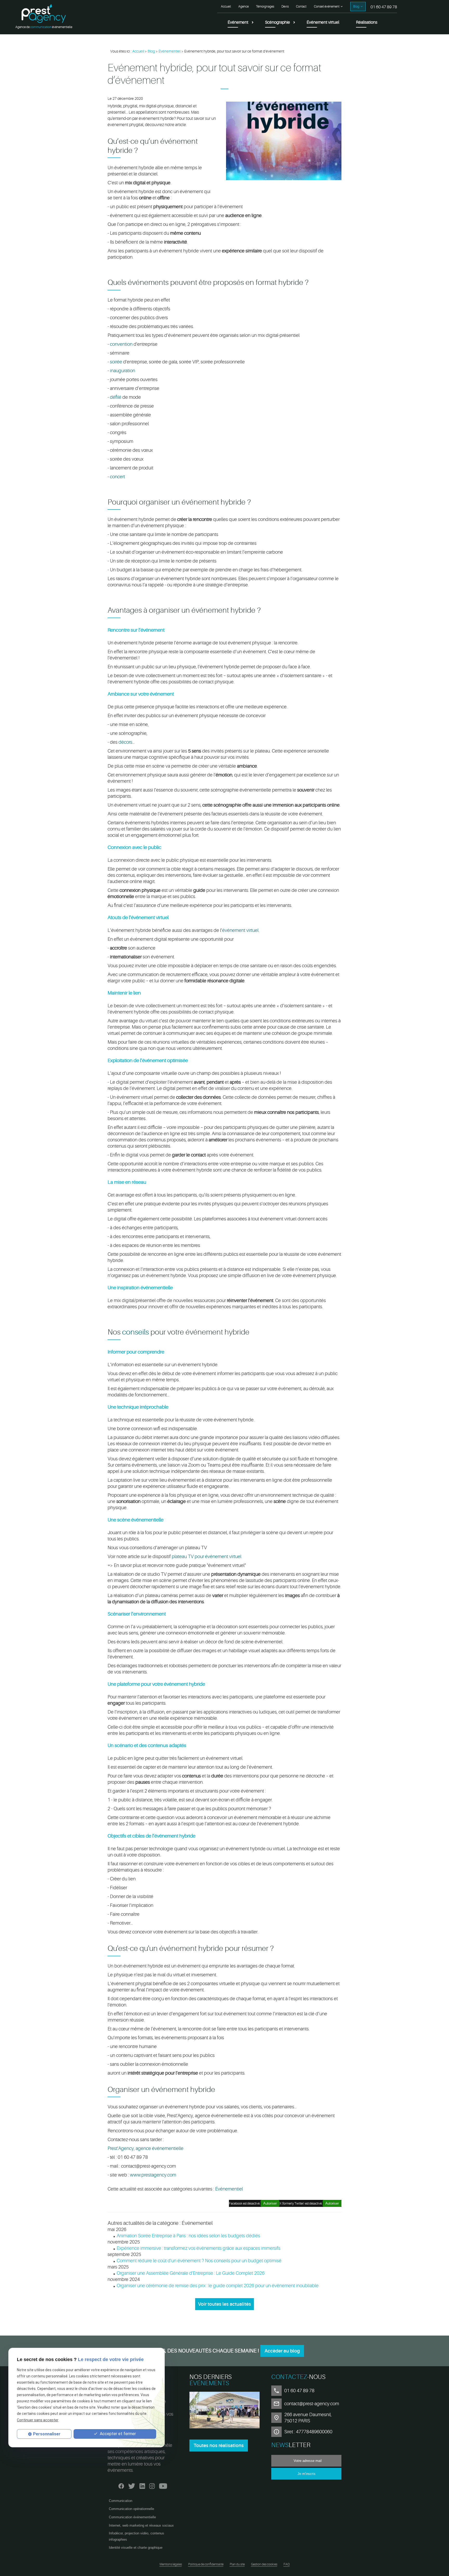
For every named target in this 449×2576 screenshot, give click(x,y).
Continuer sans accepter (38, 2420)
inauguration (123, 371)
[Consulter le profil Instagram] (152, 2485)
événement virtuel (240, 930)
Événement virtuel (323, 22)
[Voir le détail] (224, 2411)
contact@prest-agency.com (312, 2404)
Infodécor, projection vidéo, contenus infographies (137, 2536)
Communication (121, 2501)
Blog (356, 6)
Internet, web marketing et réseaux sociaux (141, 2525)
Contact (301, 6)
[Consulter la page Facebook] (121, 2485)
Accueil (226, 6)
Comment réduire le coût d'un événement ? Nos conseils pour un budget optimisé (199, 2261)
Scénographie (278, 22)
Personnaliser (47, 2434)
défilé (116, 397)
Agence (243, 6)
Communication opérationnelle (131, 2509)
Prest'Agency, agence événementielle (146, 2148)
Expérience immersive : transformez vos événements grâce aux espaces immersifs (199, 2248)
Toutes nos (219, 2446)
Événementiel (170, 51)
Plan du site (237, 2564)
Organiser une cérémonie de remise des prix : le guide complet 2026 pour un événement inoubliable (218, 2286)
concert (117, 477)
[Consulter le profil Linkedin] (142, 2485)
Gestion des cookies (264, 2564)
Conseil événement (327, 6)
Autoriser (332, 2203)
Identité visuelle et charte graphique (136, 2548)
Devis (285, 6)
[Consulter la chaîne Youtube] (163, 2485)
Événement (238, 22)
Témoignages (265, 6)
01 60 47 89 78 (384, 7)
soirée (116, 362)
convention (121, 344)
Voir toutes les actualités (224, 2304)
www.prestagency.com (153, 2175)
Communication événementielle (132, 2517)
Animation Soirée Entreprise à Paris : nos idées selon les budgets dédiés (188, 2236)
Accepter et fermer (117, 2434)
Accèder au (282, 2351)
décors (125, 742)
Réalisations (367, 22)
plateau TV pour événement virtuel (207, 1557)
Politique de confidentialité (206, 2564)
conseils (136, 1332)
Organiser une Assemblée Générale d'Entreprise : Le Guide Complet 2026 (191, 2273)
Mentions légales (171, 2564)
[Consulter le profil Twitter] (132, 2485)
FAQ (287, 2564)
